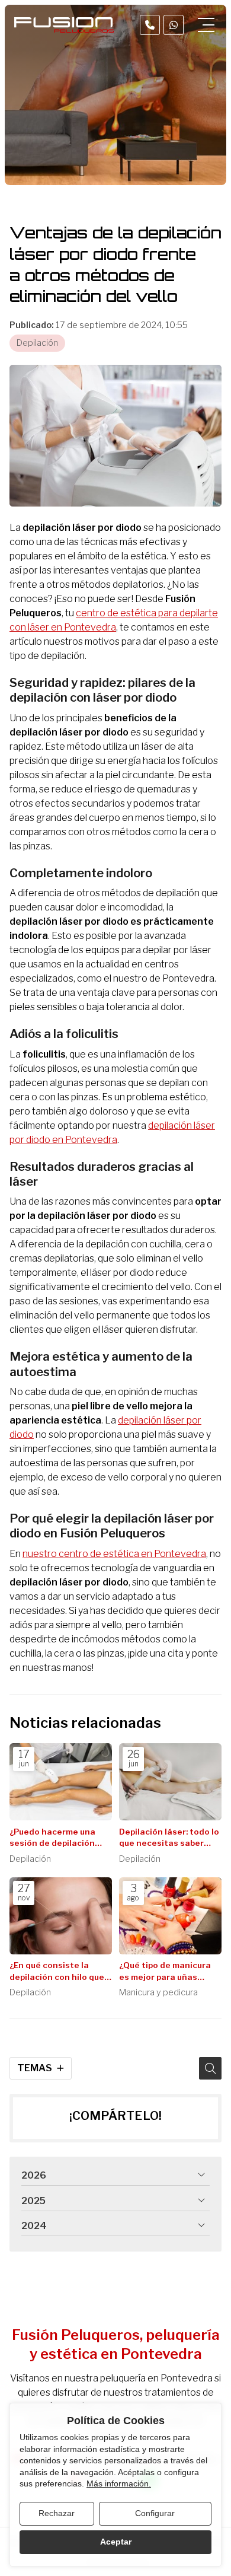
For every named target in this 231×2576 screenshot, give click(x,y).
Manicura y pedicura (158, 1992)
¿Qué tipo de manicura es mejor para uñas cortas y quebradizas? (165, 1971)
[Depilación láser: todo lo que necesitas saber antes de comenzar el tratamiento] (170, 1782)
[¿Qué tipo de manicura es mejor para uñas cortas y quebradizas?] (170, 1916)
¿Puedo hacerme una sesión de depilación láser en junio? (52, 1838)
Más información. (119, 2483)
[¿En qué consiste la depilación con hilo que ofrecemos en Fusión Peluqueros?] (61, 1916)
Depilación (37, 343)
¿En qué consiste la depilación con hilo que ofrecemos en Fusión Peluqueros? (57, 1971)
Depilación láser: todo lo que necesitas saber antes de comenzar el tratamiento (169, 1838)
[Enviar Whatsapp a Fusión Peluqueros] (174, 25)
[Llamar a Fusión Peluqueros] (150, 25)
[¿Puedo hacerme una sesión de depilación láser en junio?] (61, 1782)
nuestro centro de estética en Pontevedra (114, 1554)
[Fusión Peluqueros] (65, 25)
